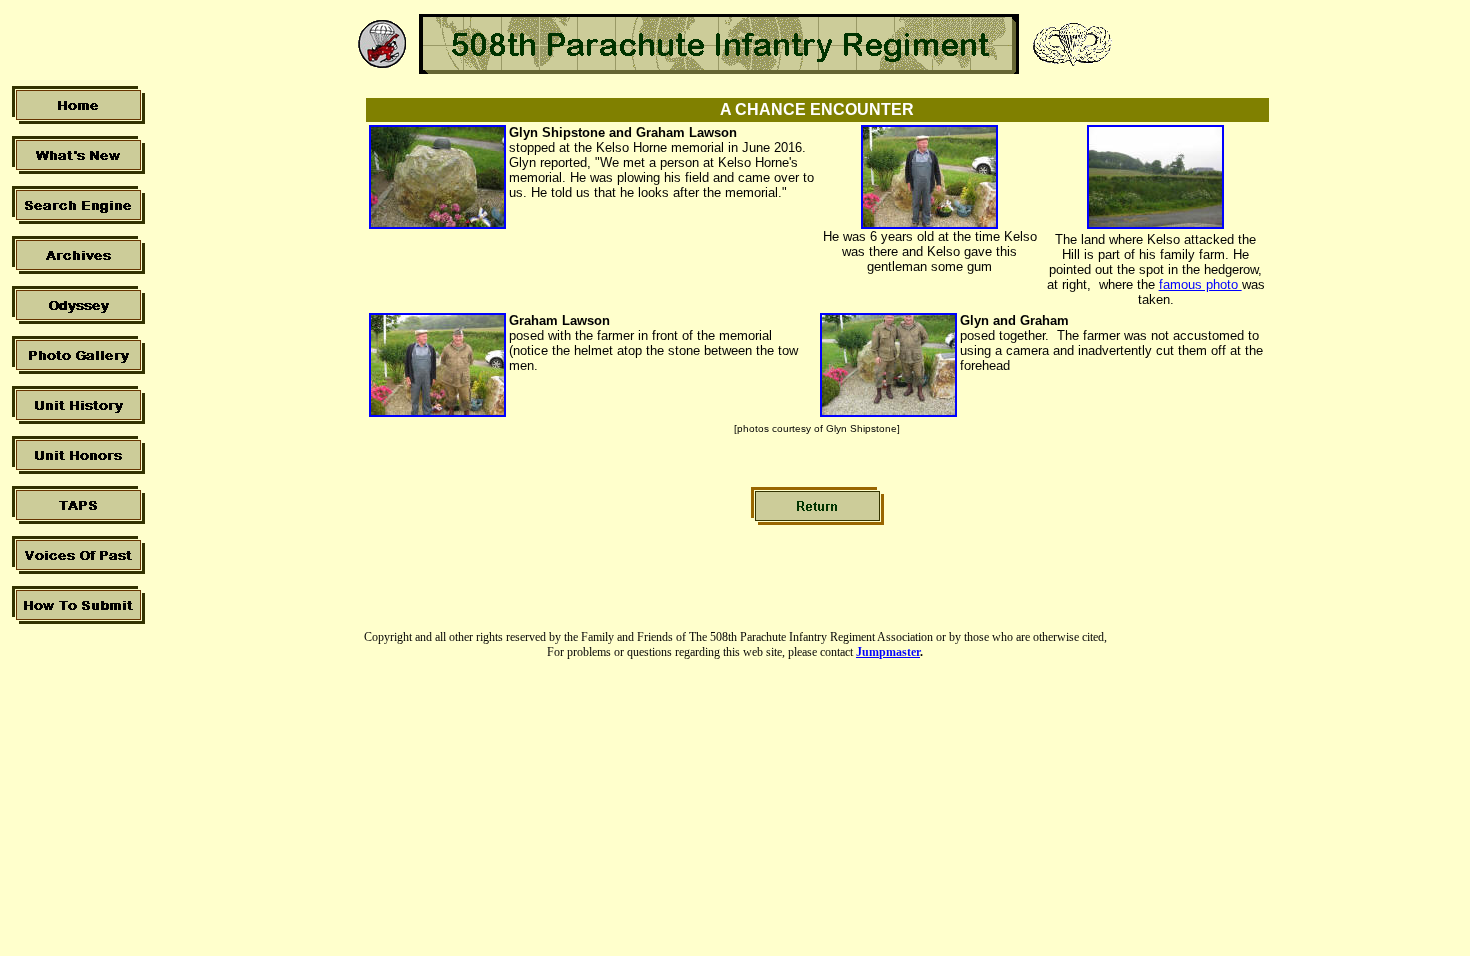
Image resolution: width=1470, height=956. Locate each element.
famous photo (1200, 284)
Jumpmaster (888, 652)
